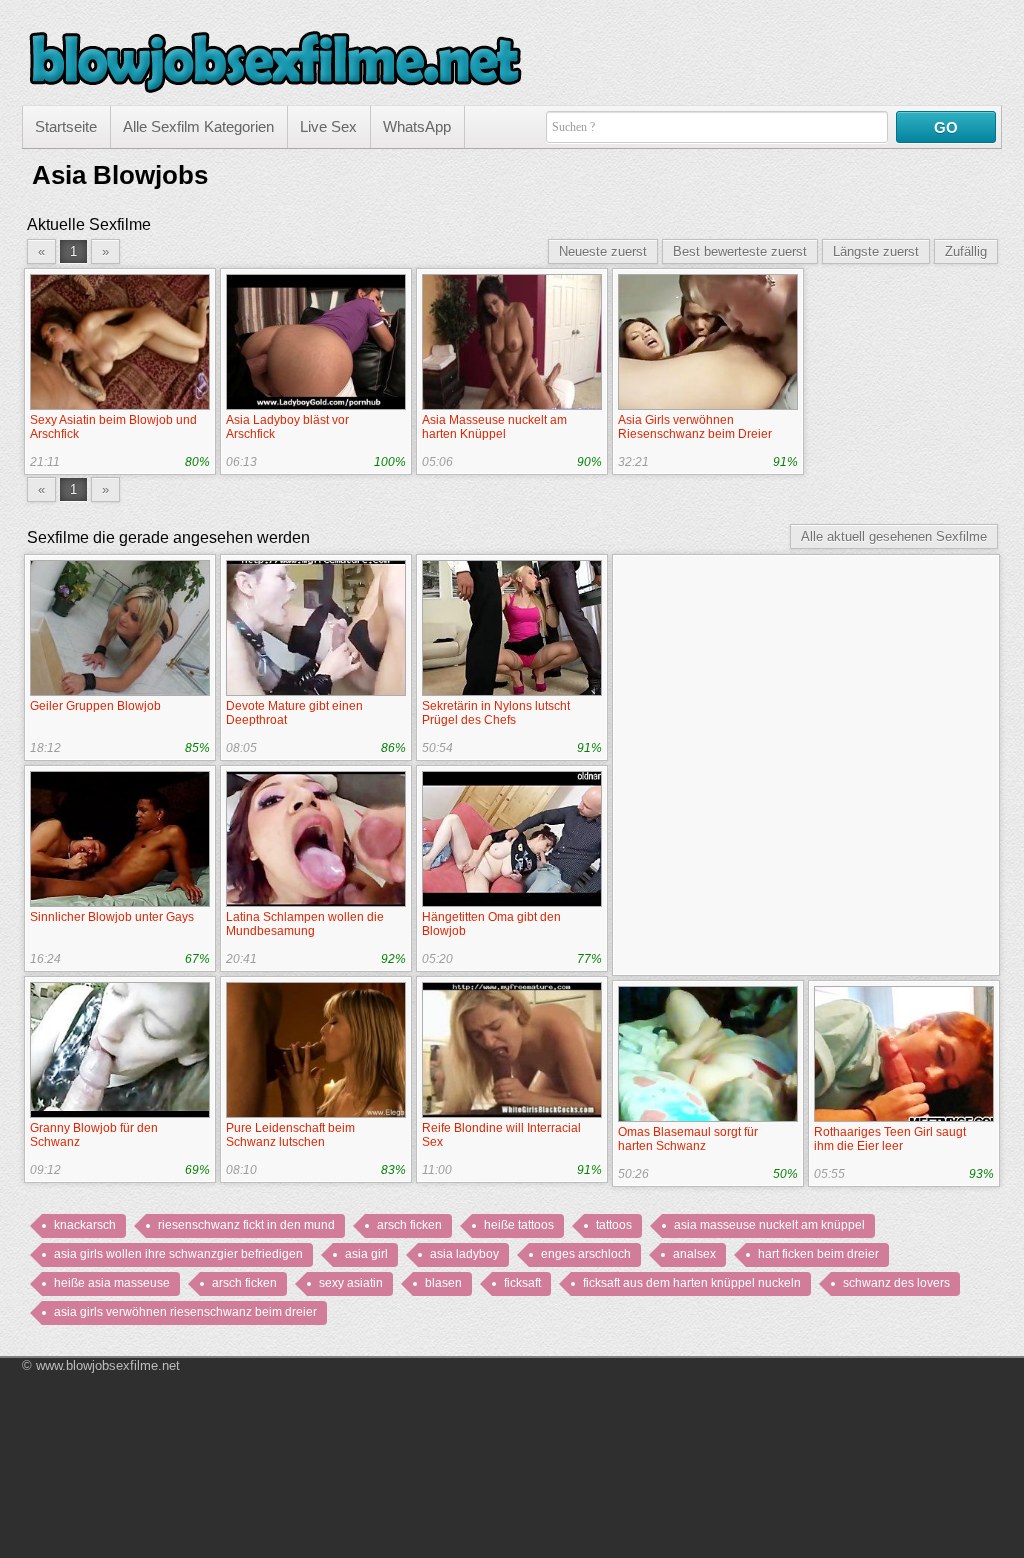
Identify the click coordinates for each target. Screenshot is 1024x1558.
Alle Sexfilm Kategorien (198, 126)
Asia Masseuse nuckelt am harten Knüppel (494, 427)
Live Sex (328, 126)
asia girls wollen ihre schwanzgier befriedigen (178, 1254)
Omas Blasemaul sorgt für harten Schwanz (688, 1139)
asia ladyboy (464, 1254)
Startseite (66, 126)
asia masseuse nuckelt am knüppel (769, 1225)
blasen (443, 1283)
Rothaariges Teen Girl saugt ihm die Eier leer (890, 1139)
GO (946, 127)
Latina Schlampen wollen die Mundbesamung (305, 924)
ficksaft (522, 1283)
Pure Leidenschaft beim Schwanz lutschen (290, 1135)
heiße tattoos (519, 1225)
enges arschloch (586, 1254)
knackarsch (85, 1225)
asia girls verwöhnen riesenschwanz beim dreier (185, 1312)
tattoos (614, 1225)
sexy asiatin (351, 1283)
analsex (694, 1254)
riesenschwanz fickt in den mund (246, 1225)
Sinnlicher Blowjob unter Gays (112, 917)
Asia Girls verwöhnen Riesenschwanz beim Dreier (695, 427)
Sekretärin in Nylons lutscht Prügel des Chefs (496, 713)
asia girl (366, 1254)
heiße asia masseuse (112, 1283)
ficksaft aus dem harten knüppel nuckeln (692, 1283)
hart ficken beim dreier (818, 1254)
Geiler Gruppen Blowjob (95, 706)
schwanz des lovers (896, 1283)
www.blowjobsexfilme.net (108, 1365)
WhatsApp (417, 126)
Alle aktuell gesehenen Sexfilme (894, 536)
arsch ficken (409, 1225)
